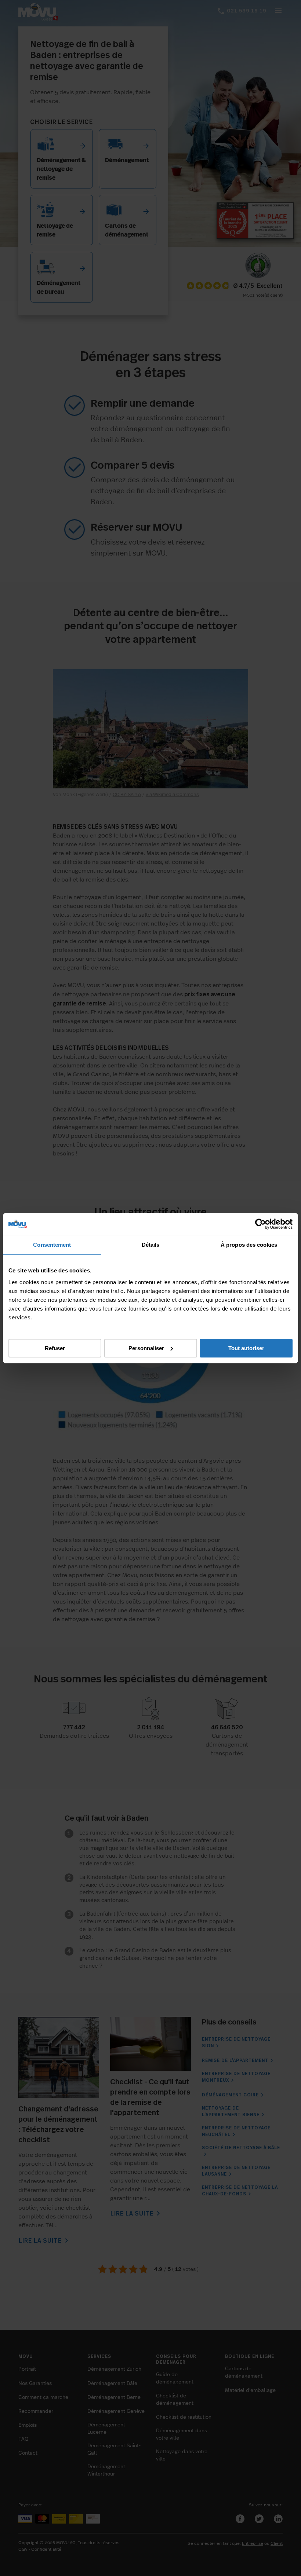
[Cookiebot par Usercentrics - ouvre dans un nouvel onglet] (260, 1224)
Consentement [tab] (52, 1245)
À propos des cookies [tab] (249, 1245)
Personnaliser (146, 1348)
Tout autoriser (246, 1348)
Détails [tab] (151, 1245)
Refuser (55, 1348)
